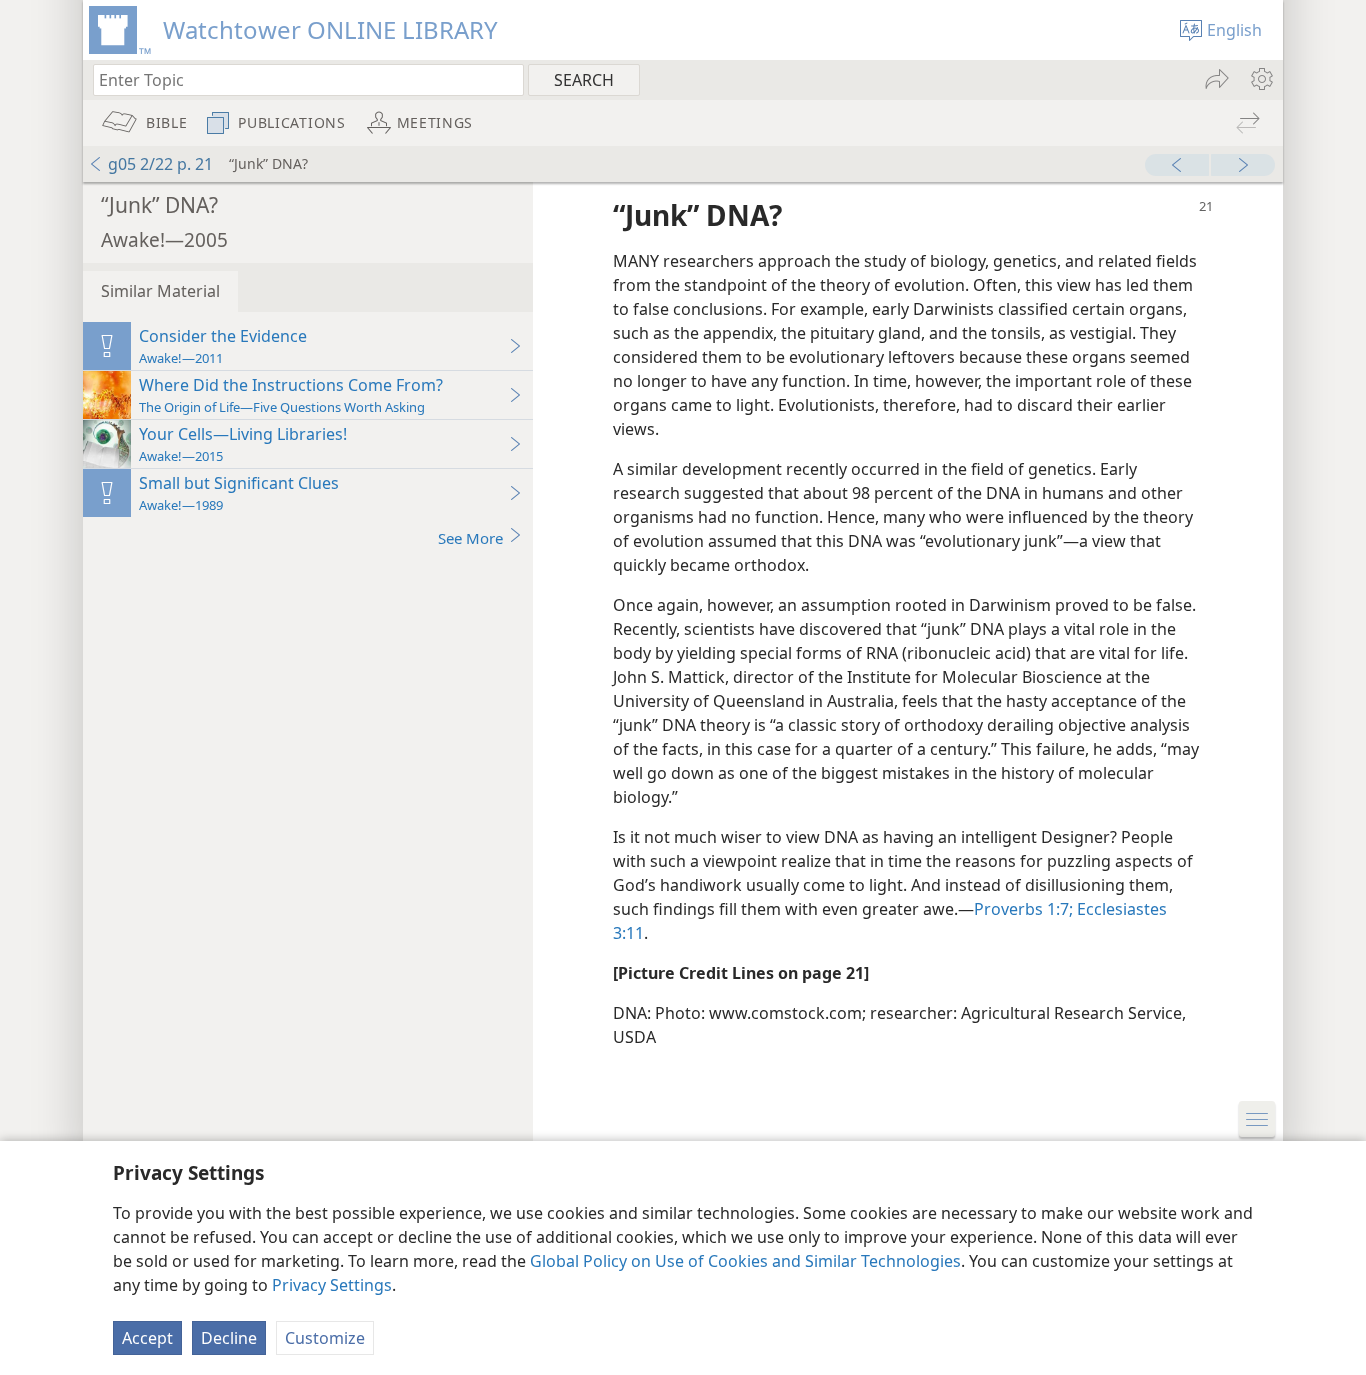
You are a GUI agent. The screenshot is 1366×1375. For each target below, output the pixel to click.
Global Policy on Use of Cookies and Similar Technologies (745, 1261)
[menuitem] (1260, 79)
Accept (147, 1338)
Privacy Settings (332, 1285)
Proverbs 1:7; (1023, 909)
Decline (229, 1338)
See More (470, 538)
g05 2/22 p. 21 (160, 164)
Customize (325, 1338)
